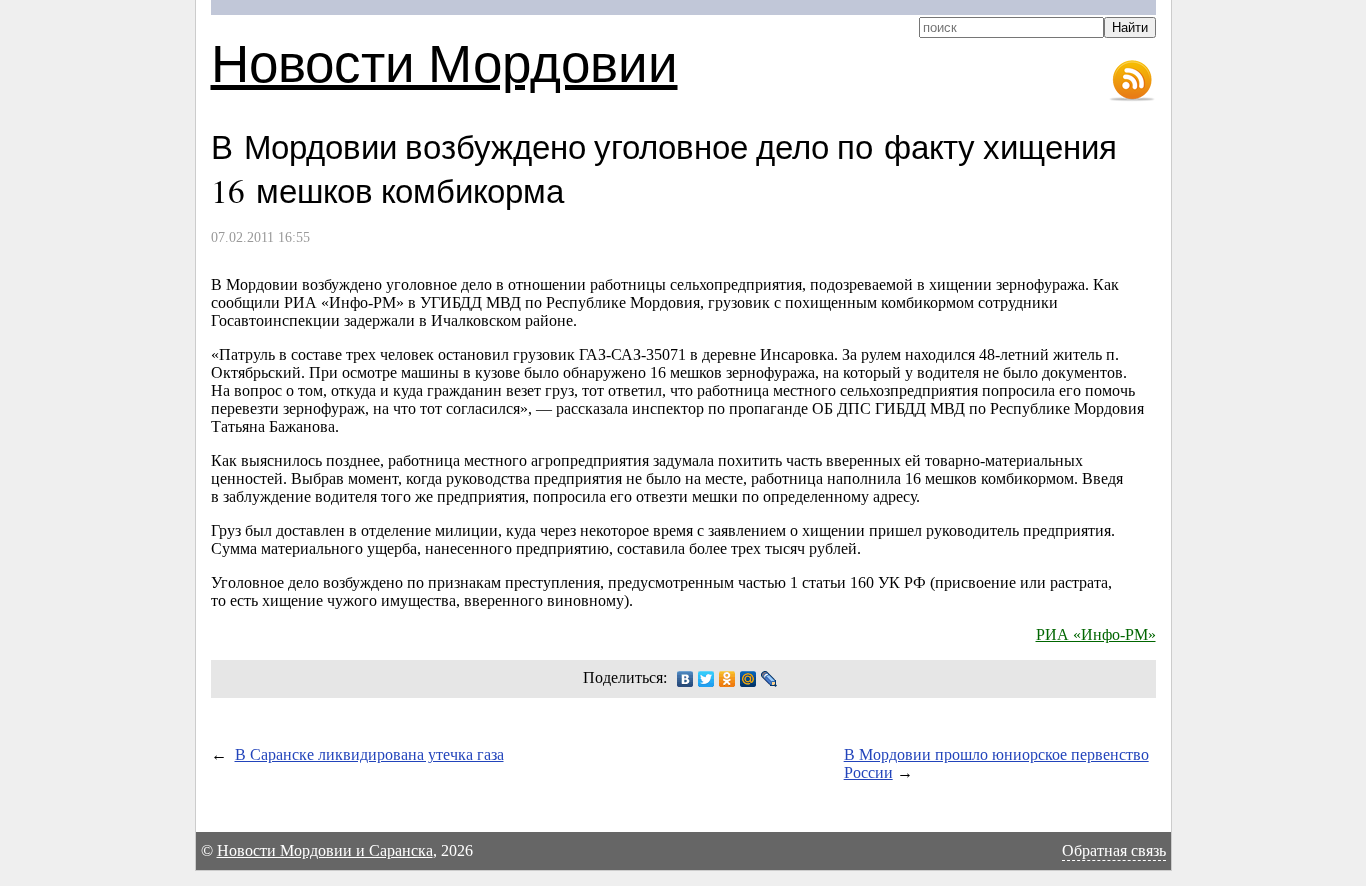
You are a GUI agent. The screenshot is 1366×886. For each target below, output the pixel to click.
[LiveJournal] (769, 679)
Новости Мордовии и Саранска (325, 850)
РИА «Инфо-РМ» (1096, 634)
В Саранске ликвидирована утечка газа (369, 754)
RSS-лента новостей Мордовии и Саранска (1132, 81)
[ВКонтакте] (685, 679)
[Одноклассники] (727, 679)
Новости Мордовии (444, 61)
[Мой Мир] (748, 679)
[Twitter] (706, 679)
